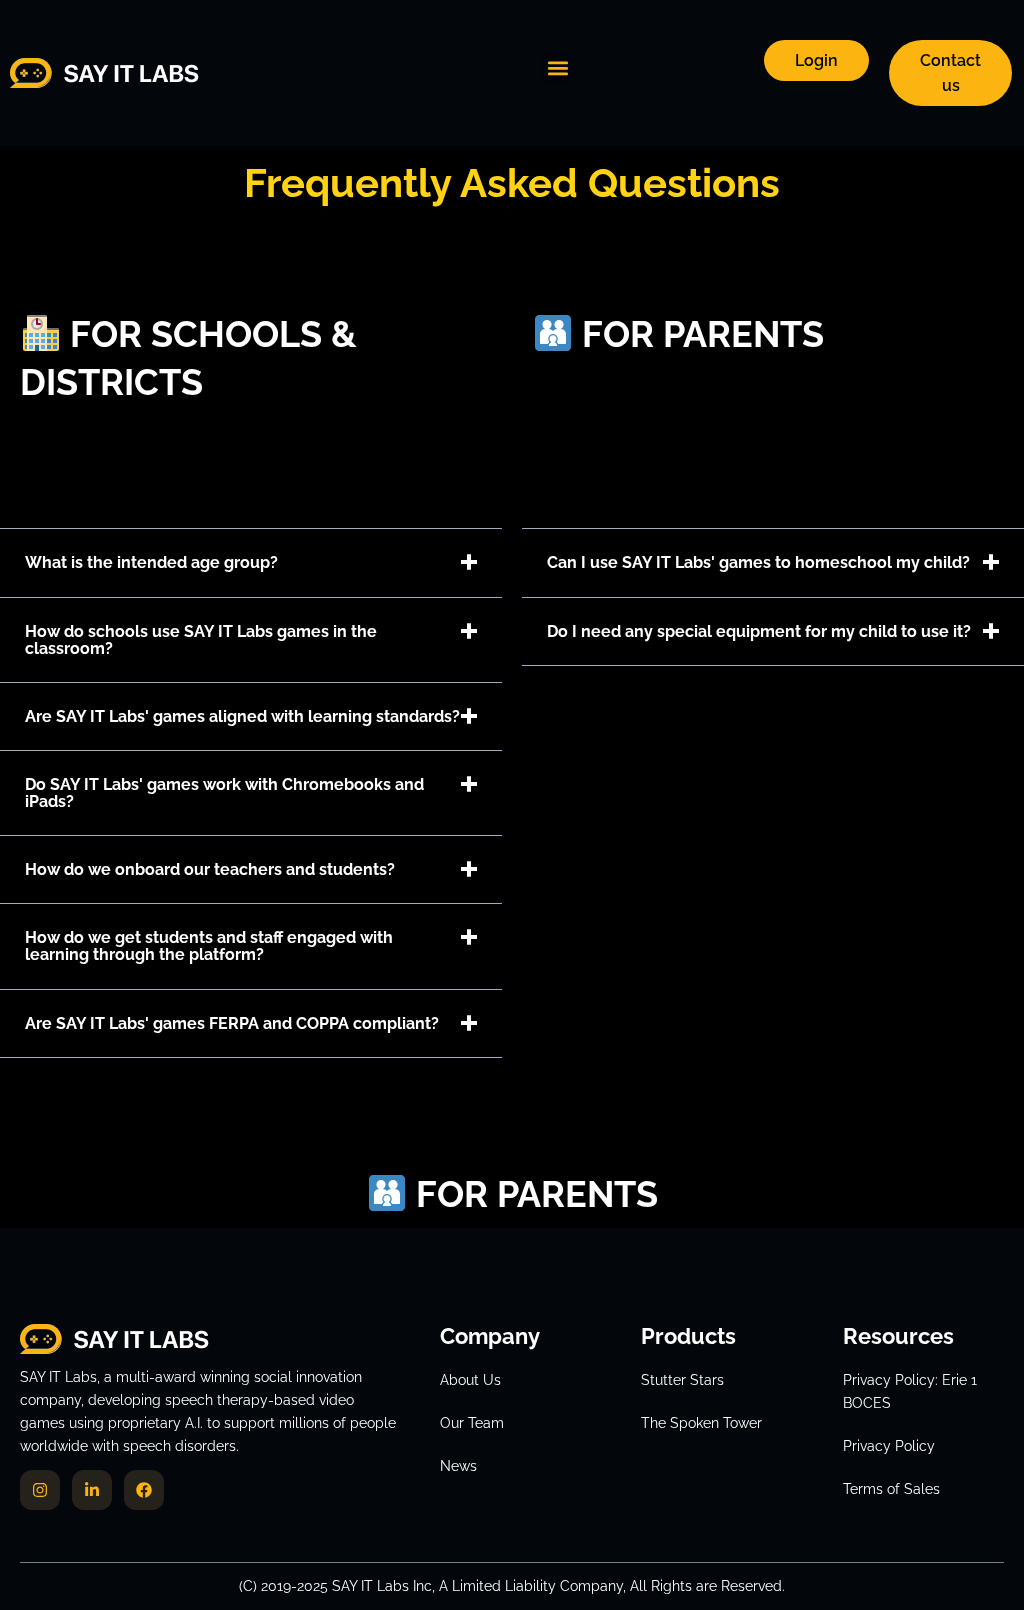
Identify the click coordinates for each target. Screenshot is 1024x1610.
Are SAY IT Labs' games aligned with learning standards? (242, 716)
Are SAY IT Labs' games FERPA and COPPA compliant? (232, 1023)
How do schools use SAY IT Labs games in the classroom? (201, 640)
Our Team (472, 1423)
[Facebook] (144, 1490)
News (458, 1466)
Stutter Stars (682, 1380)
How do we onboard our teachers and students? (210, 869)
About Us (470, 1380)
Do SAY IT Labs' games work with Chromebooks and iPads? (224, 793)
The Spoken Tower (701, 1423)
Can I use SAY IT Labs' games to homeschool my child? (758, 562)
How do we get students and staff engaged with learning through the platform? (209, 946)
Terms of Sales (891, 1489)
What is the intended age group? (151, 562)
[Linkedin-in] (92, 1490)
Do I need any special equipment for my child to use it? (759, 631)
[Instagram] (40, 1490)
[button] (557, 68)
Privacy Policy (889, 1446)
